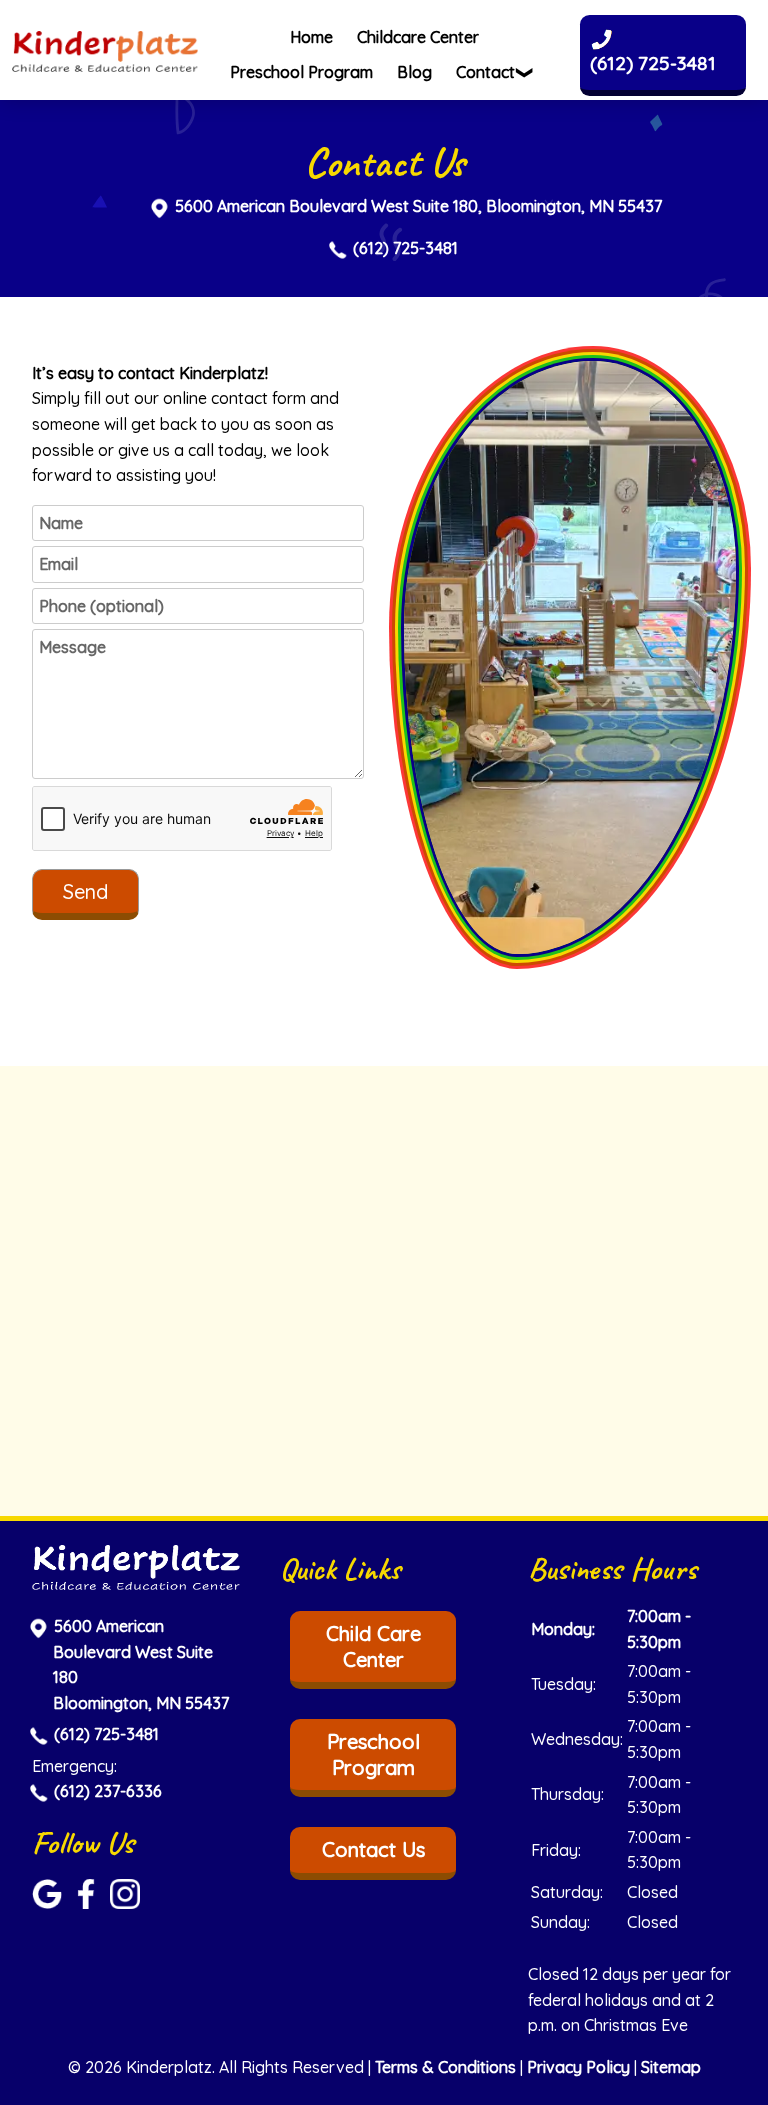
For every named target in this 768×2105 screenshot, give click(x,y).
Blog (414, 72)
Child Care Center (373, 1646)
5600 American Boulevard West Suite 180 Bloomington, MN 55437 (141, 1664)
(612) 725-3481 (405, 248)
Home (311, 37)
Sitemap (671, 2067)
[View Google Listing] (49, 1903)
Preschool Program (301, 72)
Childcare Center (418, 37)
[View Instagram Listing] (127, 1903)
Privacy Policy (578, 2067)
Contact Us (373, 1849)
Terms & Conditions (445, 2067)
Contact (485, 72)
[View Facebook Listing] (88, 1903)
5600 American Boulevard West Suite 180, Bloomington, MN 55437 (418, 206)
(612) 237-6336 (108, 1791)
